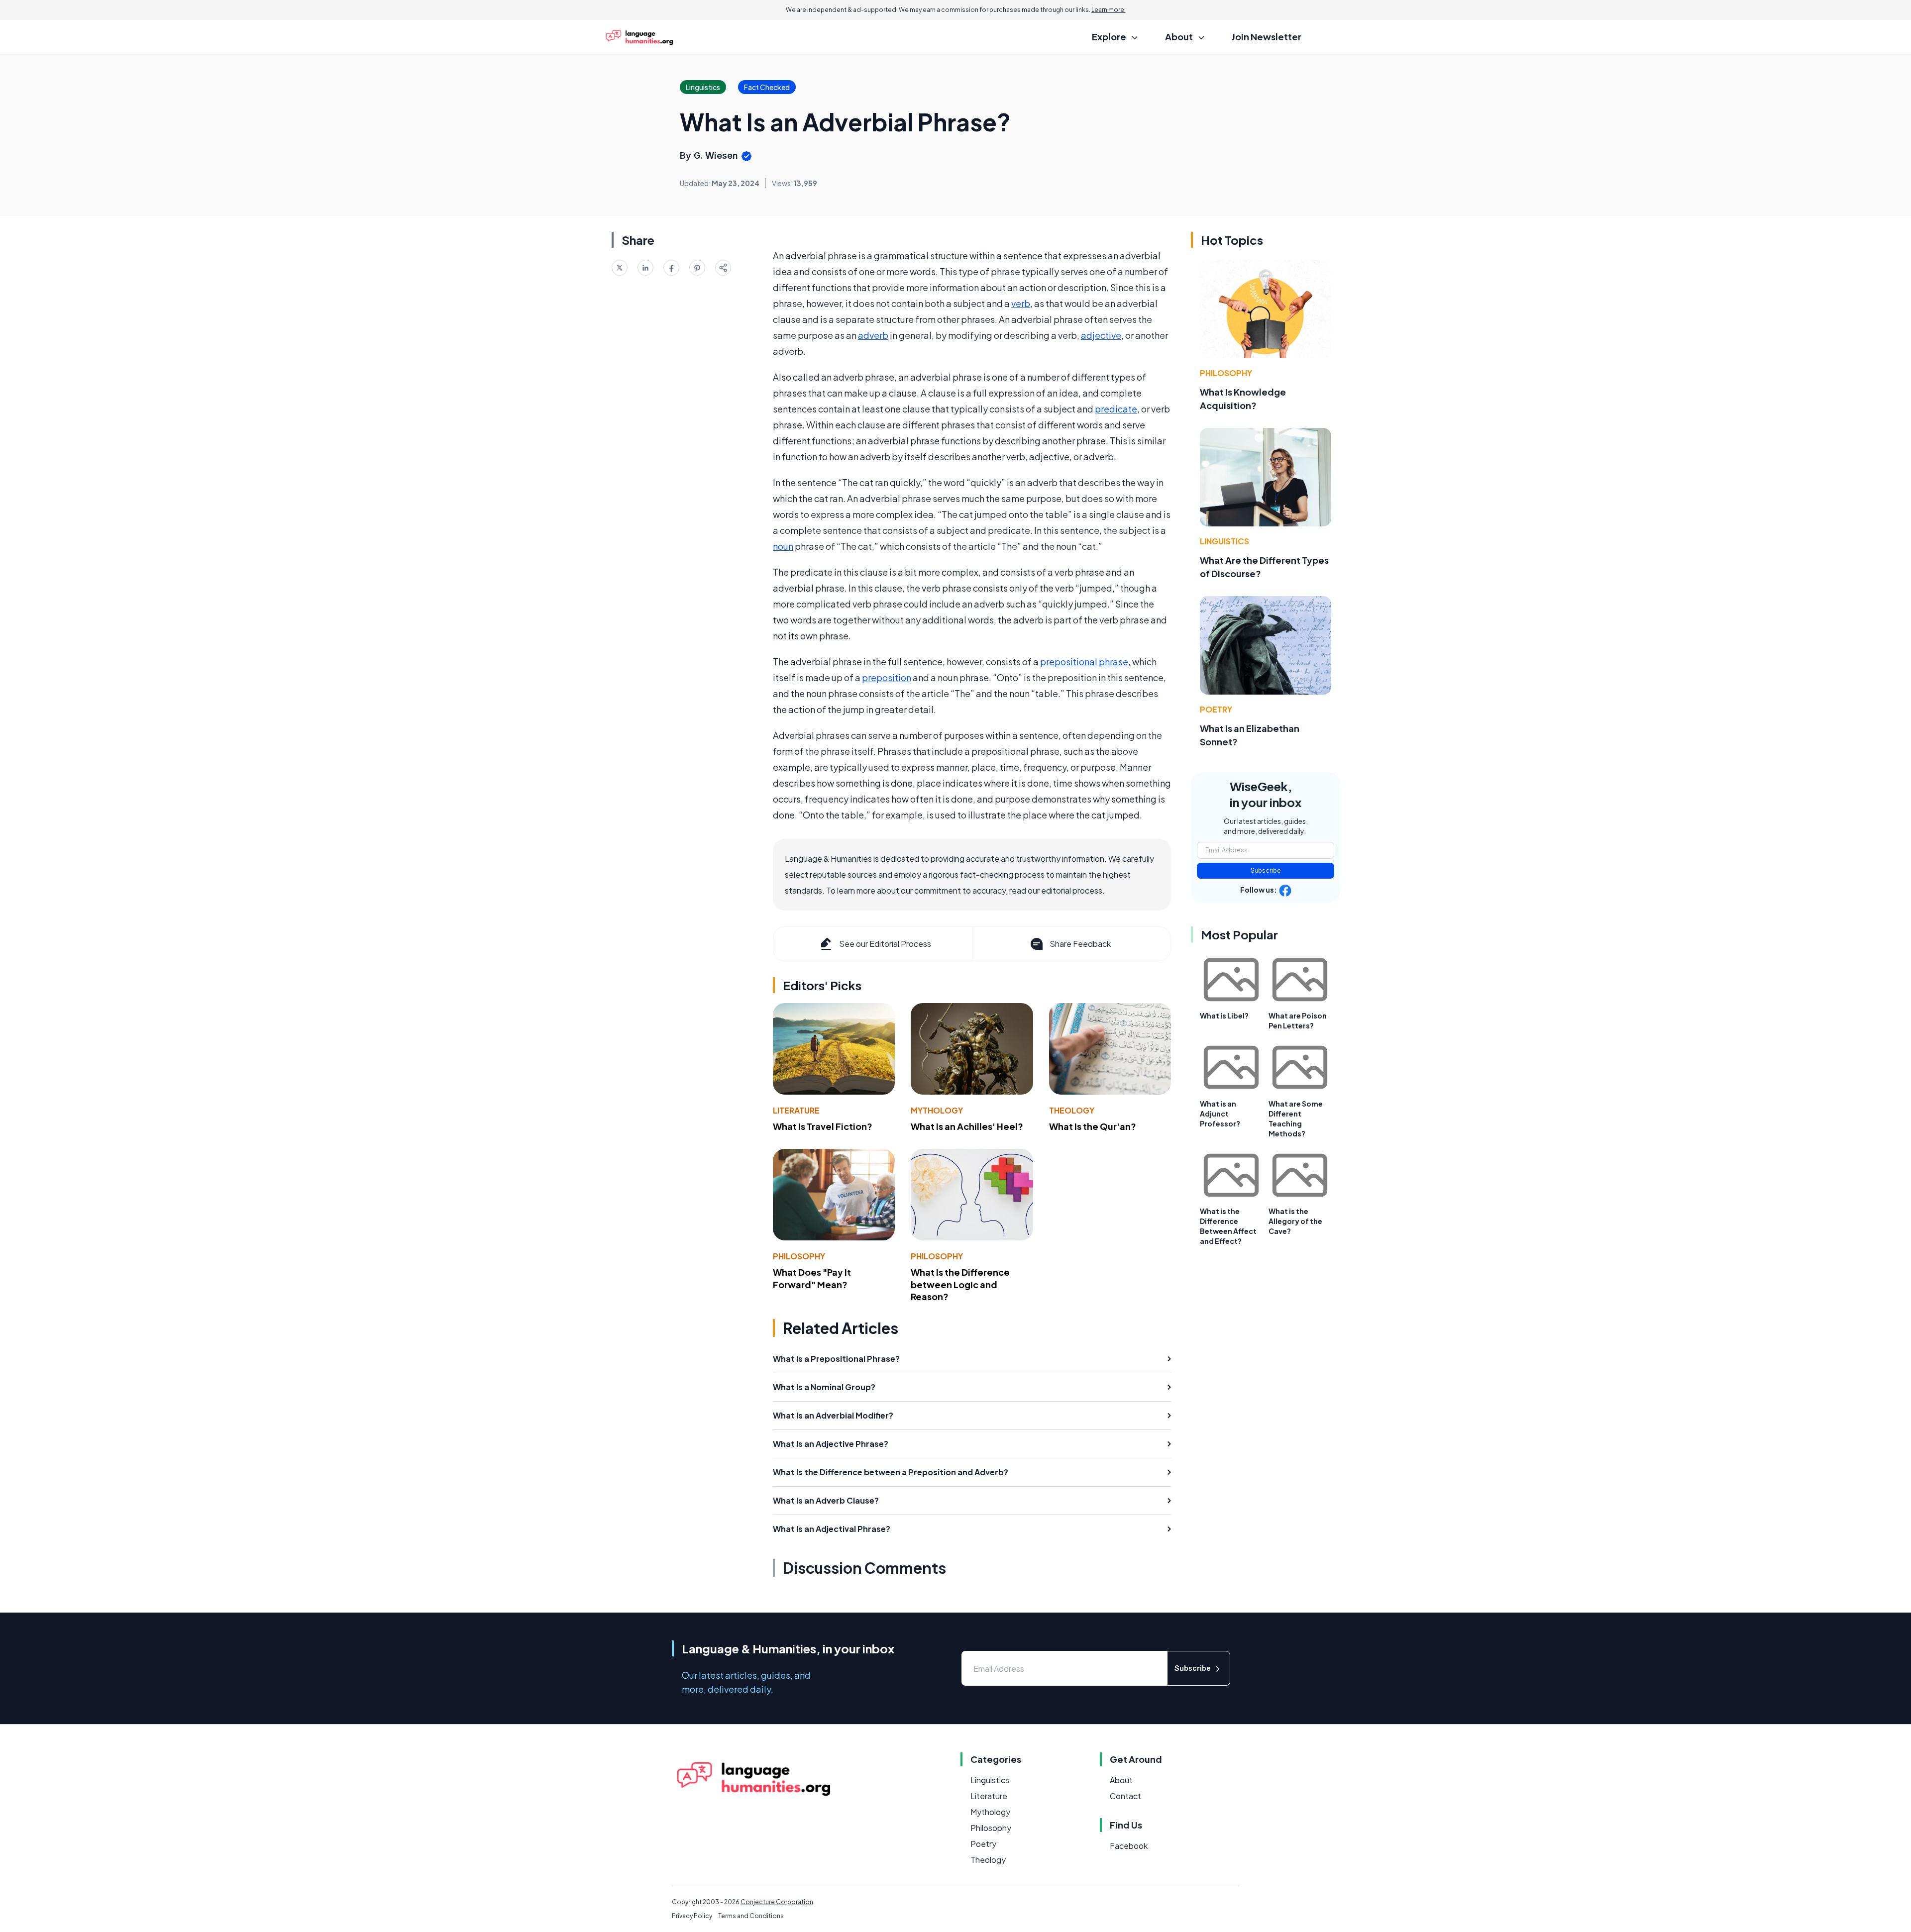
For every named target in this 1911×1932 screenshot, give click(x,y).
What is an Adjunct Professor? (1220, 1114)
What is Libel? (1224, 1016)
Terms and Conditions (751, 1916)
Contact (1125, 1796)
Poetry (1216, 709)
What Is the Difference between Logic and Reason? (960, 1284)
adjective (1101, 335)
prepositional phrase (1084, 661)
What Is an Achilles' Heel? (967, 1126)
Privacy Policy (692, 1916)
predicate (1116, 409)
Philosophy (799, 1256)
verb (1021, 303)
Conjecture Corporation (777, 1902)
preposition (887, 677)
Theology (1072, 1110)
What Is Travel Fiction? (823, 1126)
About (1121, 1780)
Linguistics (1224, 541)
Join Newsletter (1267, 37)
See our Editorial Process (885, 944)
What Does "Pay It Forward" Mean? (812, 1278)
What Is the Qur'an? (1093, 1126)
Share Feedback (1080, 944)
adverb (873, 335)
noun (783, 546)
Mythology (937, 1110)
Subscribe (1266, 870)
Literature (796, 1110)
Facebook (1129, 1846)
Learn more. (1109, 10)
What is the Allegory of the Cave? (1295, 1221)
